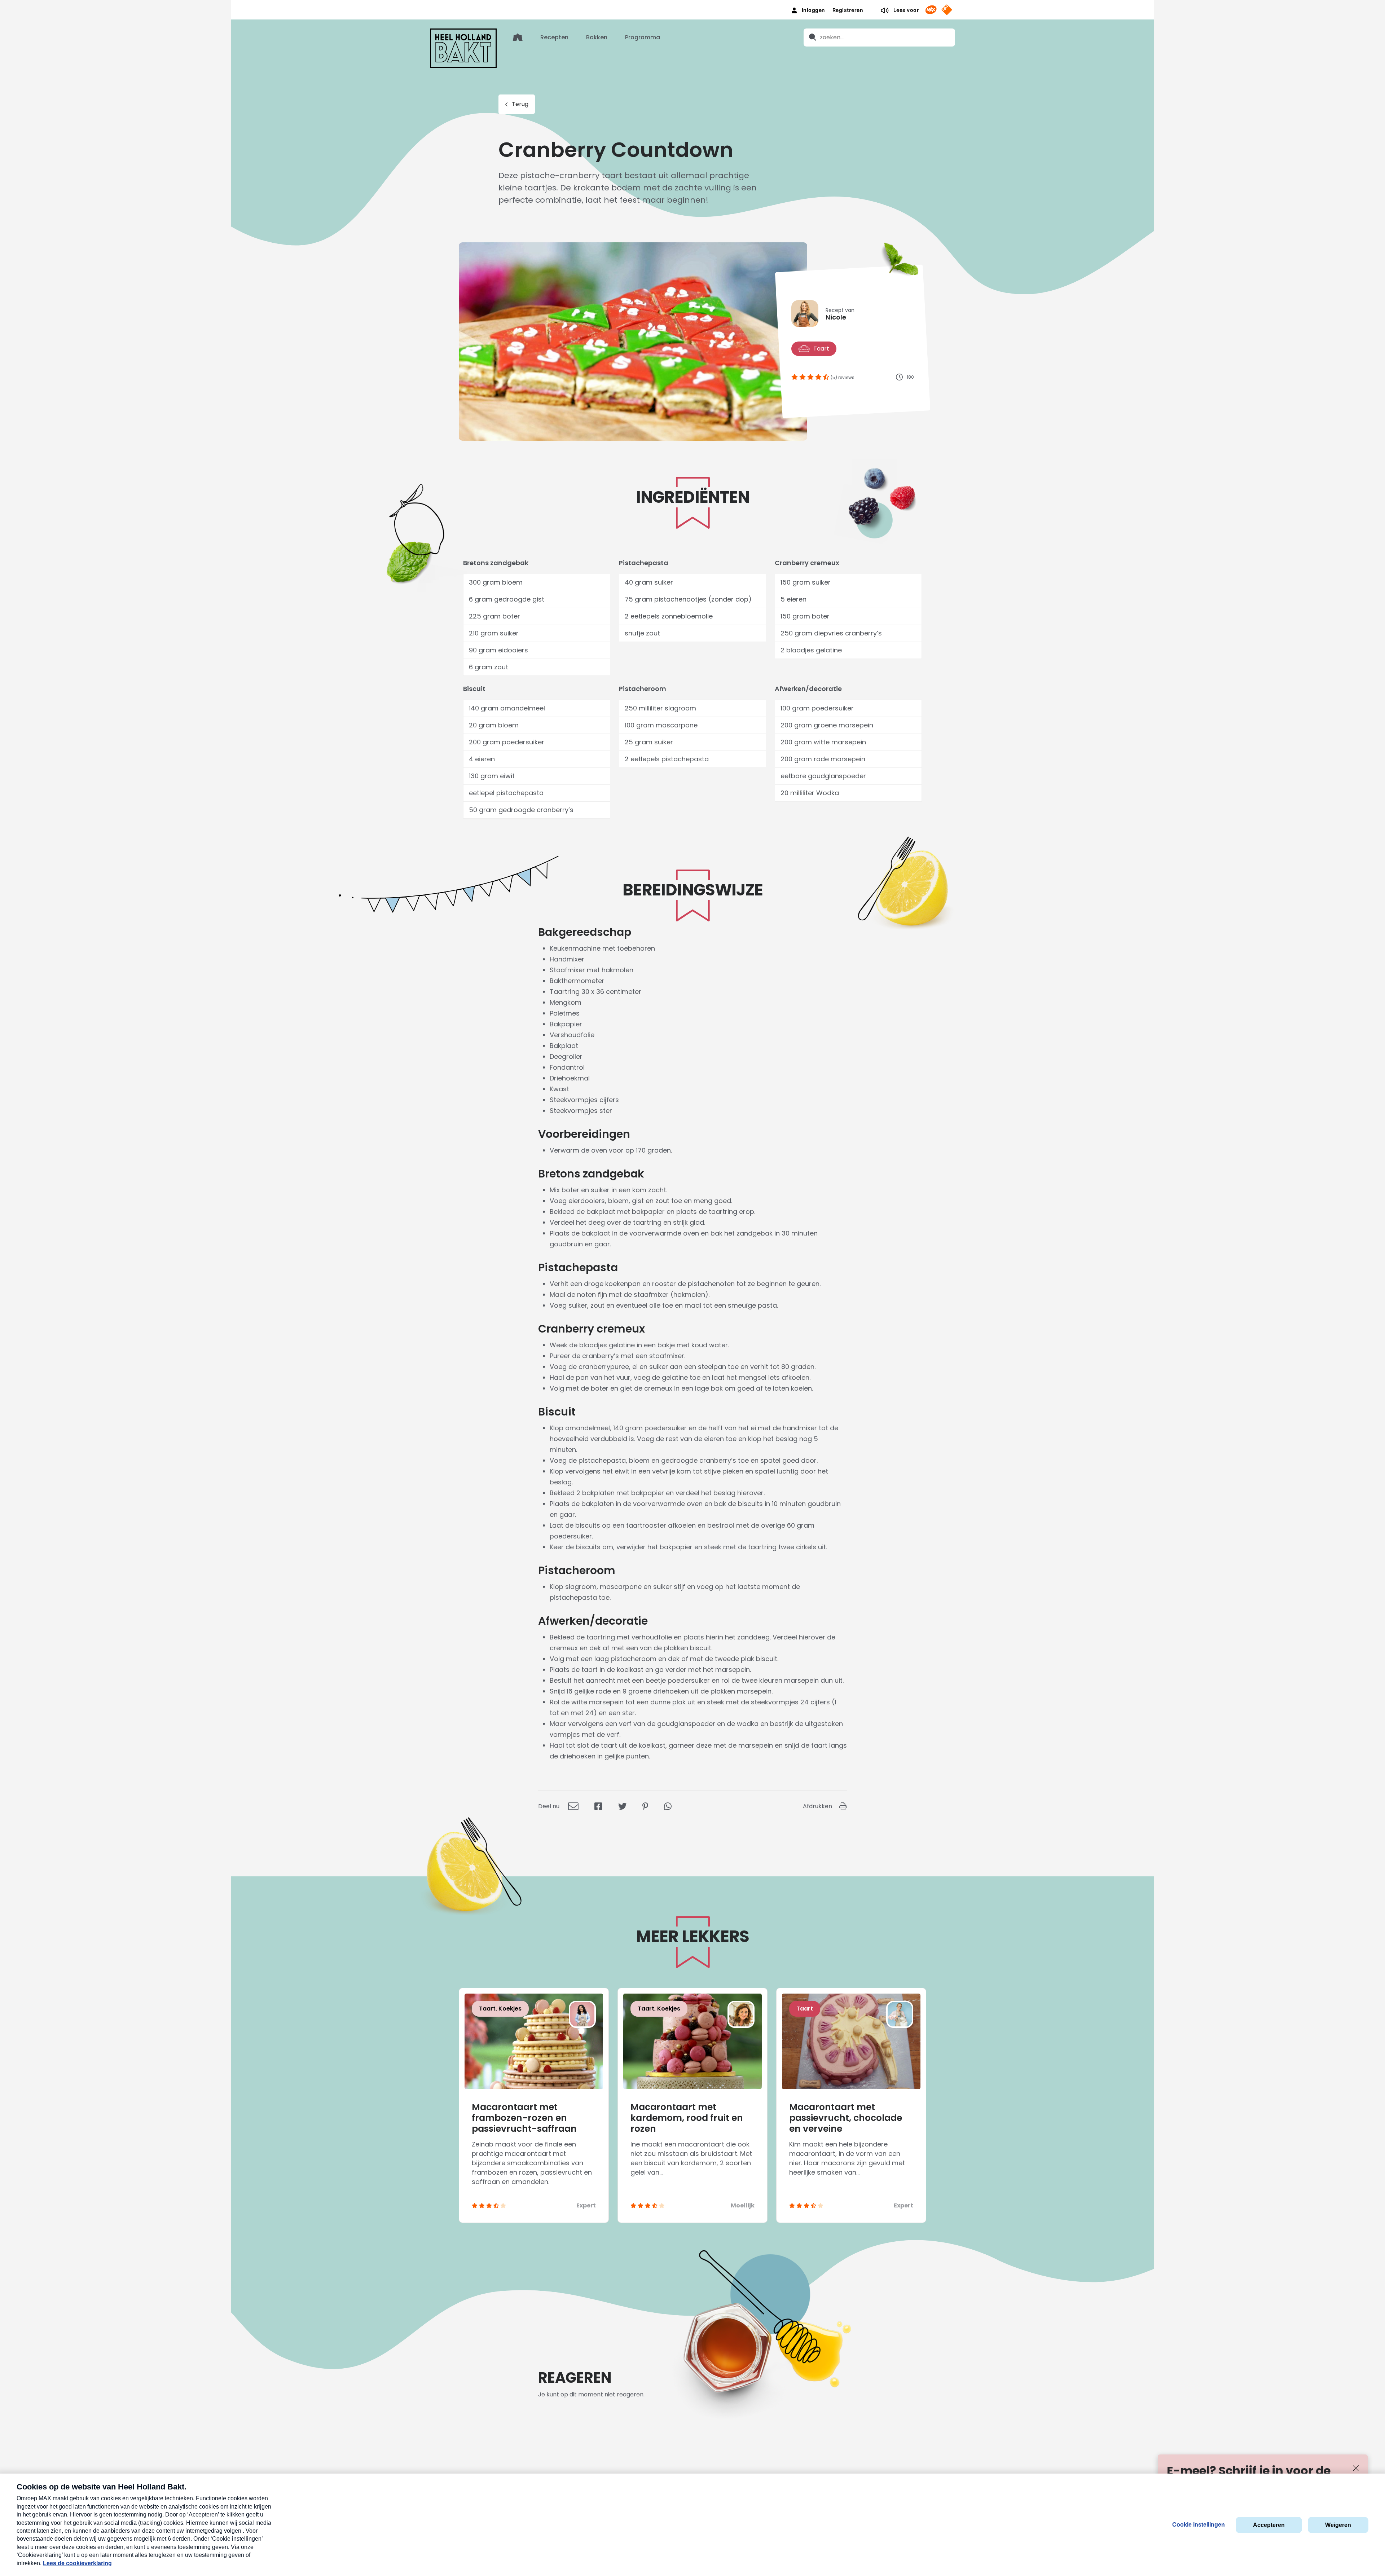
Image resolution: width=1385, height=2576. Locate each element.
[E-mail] (573, 1806)
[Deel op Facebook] (598, 1806)
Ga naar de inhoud (693, 6)
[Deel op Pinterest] (645, 1806)
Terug (520, 104)
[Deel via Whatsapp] (668, 1806)
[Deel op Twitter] (622, 1806)
